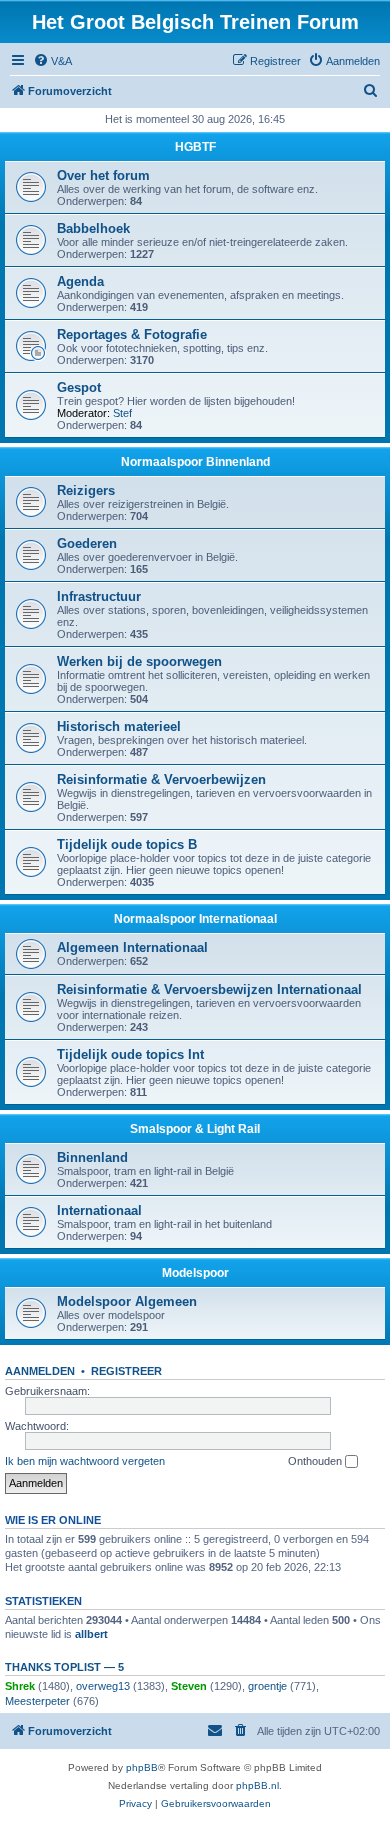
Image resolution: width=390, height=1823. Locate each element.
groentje (267, 1686)
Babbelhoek (93, 228)
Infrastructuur (99, 596)
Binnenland (92, 1157)
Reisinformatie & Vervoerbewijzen (161, 779)
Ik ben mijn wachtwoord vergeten (85, 1461)
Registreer (126, 1371)
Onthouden (316, 1461)
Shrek (20, 1686)
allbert (91, 1634)
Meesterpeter (37, 1701)
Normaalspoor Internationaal (195, 919)
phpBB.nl (257, 1785)
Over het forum (103, 175)
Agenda (80, 281)
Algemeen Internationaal (132, 947)
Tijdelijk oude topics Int (130, 1054)
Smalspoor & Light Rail (195, 1129)
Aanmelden (40, 1371)
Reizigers (86, 490)
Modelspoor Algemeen (127, 1301)
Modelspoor (195, 1273)
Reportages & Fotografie (132, 334)
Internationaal (99, 1210)
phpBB (142, 1767)
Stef (122, 413)
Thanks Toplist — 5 (64, 1667)
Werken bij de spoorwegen (139, 661)
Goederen (87, 543)
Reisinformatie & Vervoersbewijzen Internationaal (209, 989)
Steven (189, 1686)
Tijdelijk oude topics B (127, 844)
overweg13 (103, 1686)
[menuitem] (52, 61)
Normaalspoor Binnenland (195, 462)
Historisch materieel (119, 726)
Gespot (79, 387)
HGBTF (195, 147)
